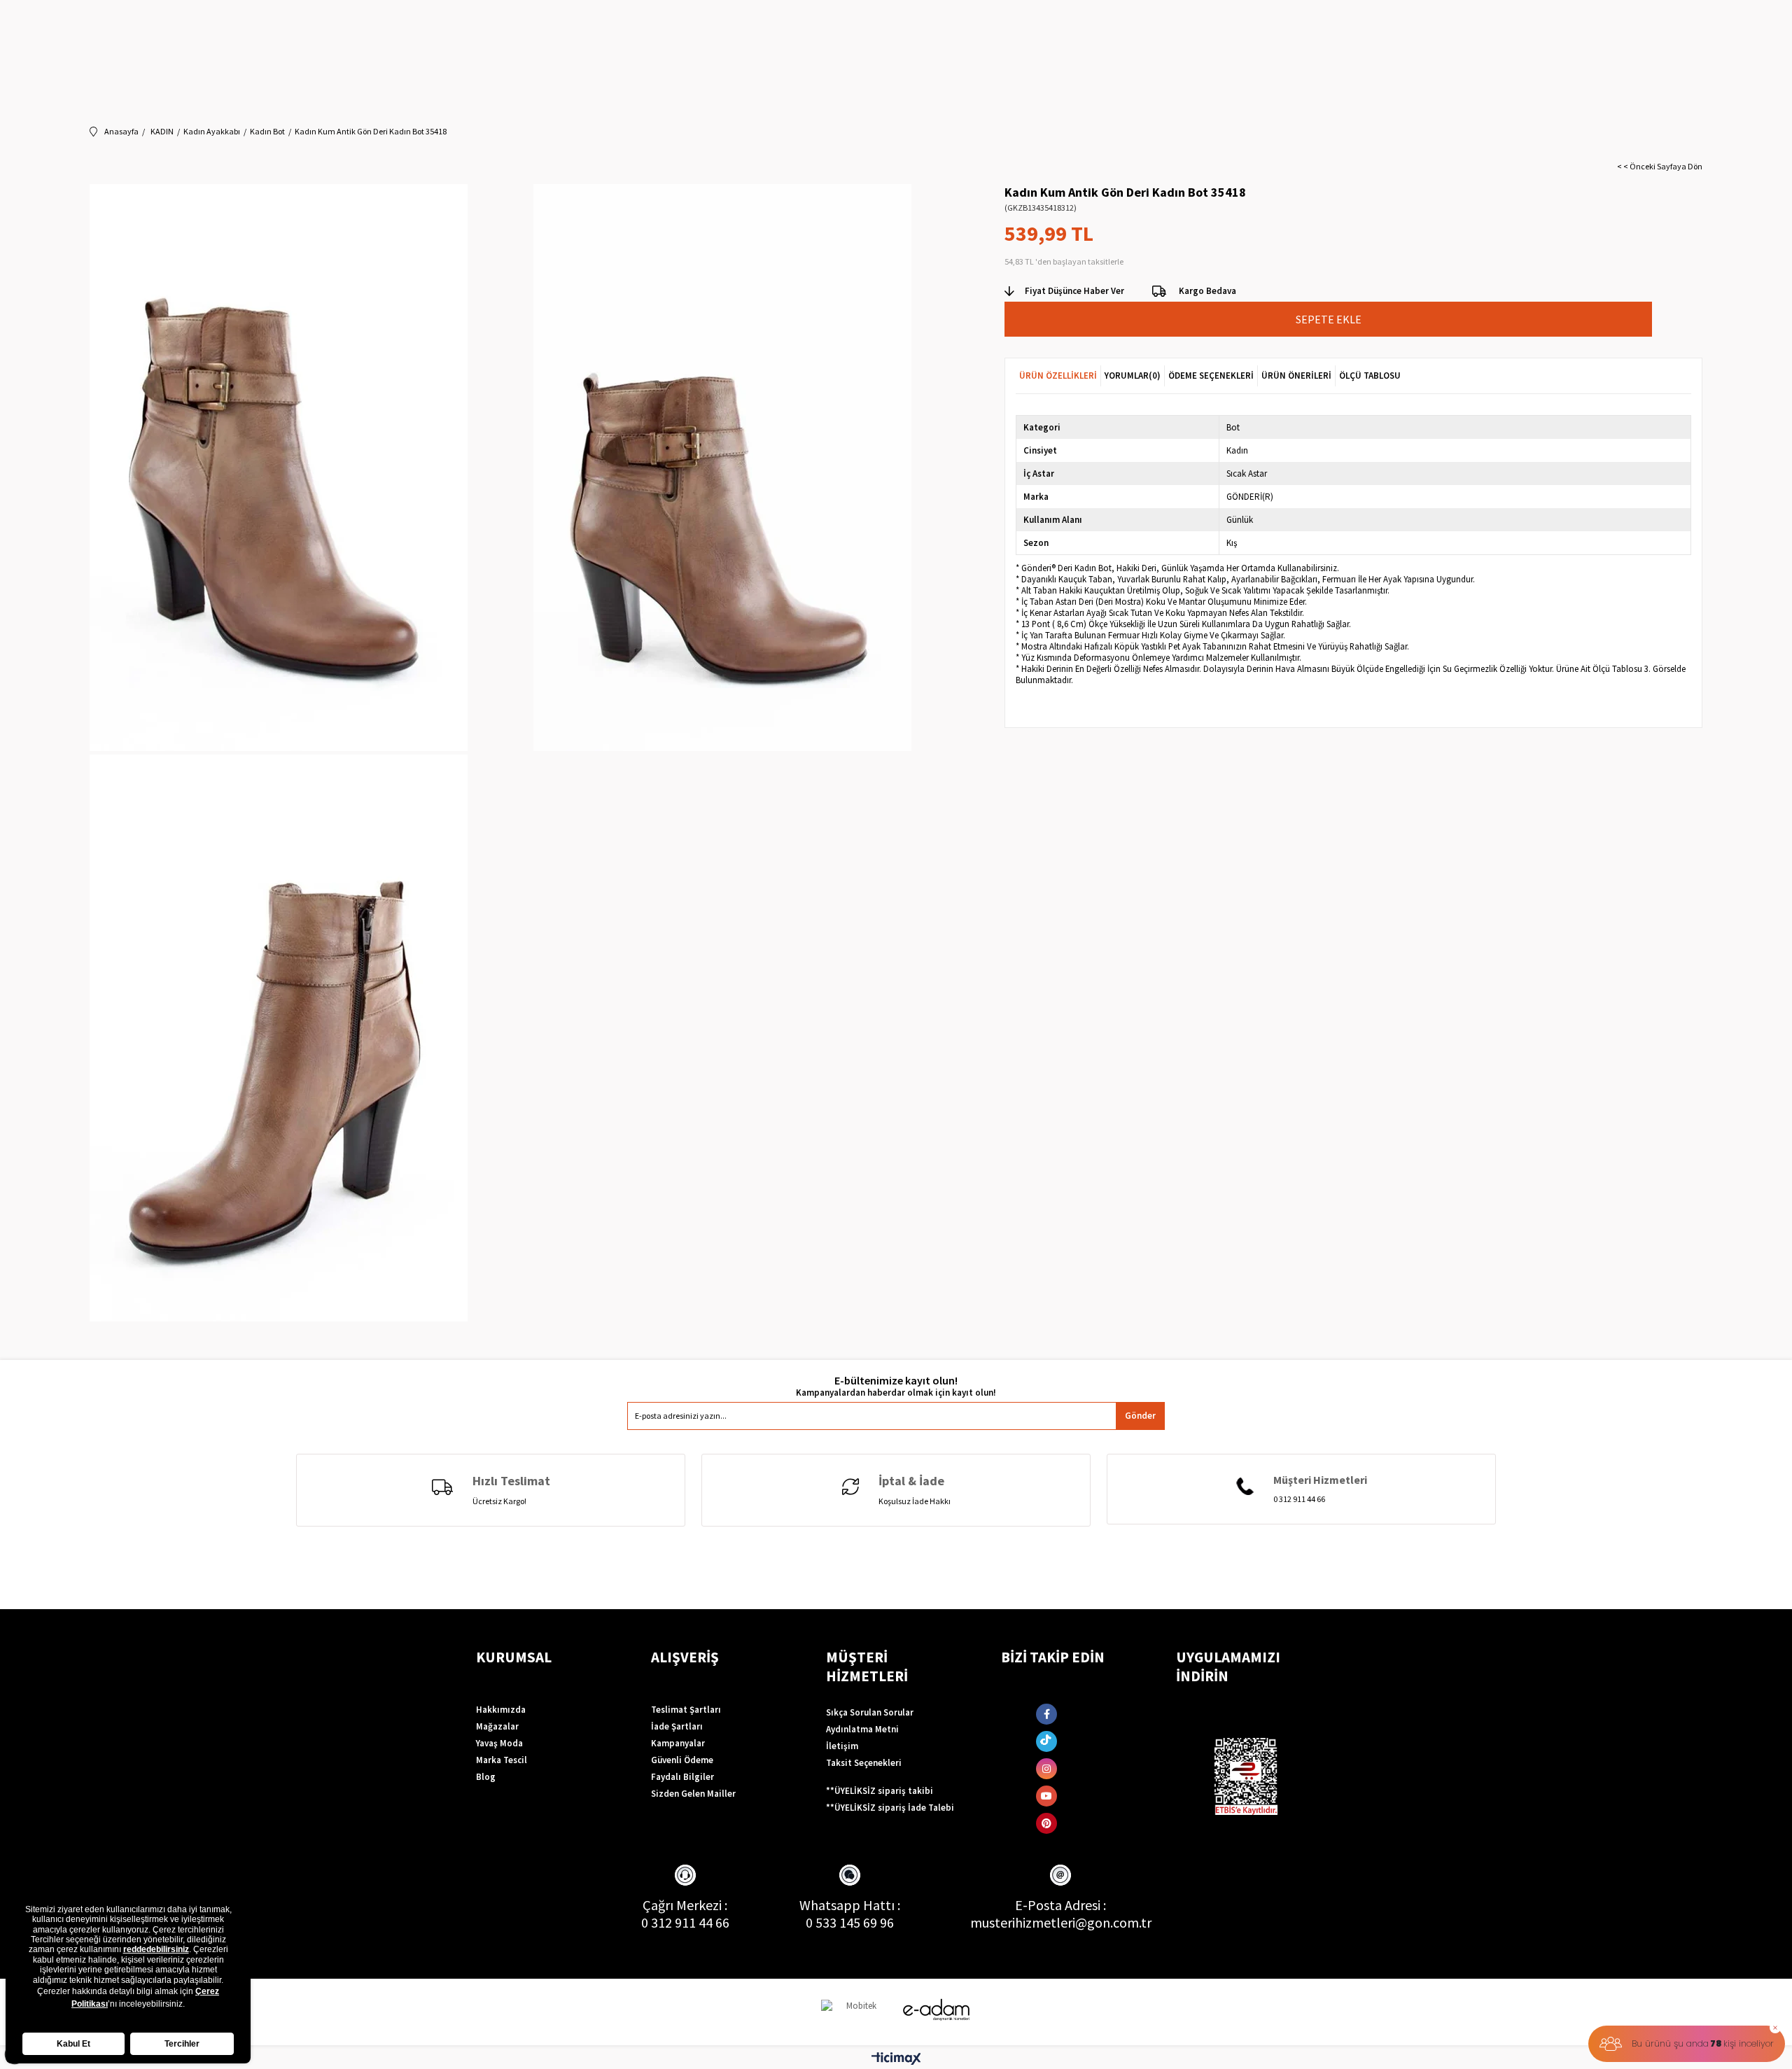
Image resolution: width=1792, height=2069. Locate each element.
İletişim (842, 1746)
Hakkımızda (501, 1710)
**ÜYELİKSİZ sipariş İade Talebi (890, 1808)
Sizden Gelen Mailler (693, 1794)
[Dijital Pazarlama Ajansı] (856, 2012)
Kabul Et (73, 2044)
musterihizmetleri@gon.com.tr (1061, 1922)
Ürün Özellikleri (1058, 376)
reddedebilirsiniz (156, 1949)
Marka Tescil (502, 1760)
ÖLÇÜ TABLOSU (1370, 376)
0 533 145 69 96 (850, 1922)
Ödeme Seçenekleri (1211, 376)
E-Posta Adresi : (1060, 1905)
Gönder (1140, 1416)
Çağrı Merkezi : (685, 1905)
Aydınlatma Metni (862, 1729)
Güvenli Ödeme (682, 1760)
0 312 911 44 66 (685, 1922)
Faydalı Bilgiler (682, 1777)
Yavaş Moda (499, 1743)
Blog (486, 1777)
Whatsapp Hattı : (850, 1905)
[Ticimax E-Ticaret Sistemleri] (896, 2059)
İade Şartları (677, 1726)
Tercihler (182, 2044)
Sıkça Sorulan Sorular (870, 1712)
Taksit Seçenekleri (864, 1763)
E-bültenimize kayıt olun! (896, 1381)
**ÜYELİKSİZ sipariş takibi (880, 1791)
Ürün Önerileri (1296, 376)
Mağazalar (497, 1726)
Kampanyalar (678, 1743)
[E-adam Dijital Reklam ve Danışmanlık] (937, 2010)
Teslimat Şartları (686, 1710)
